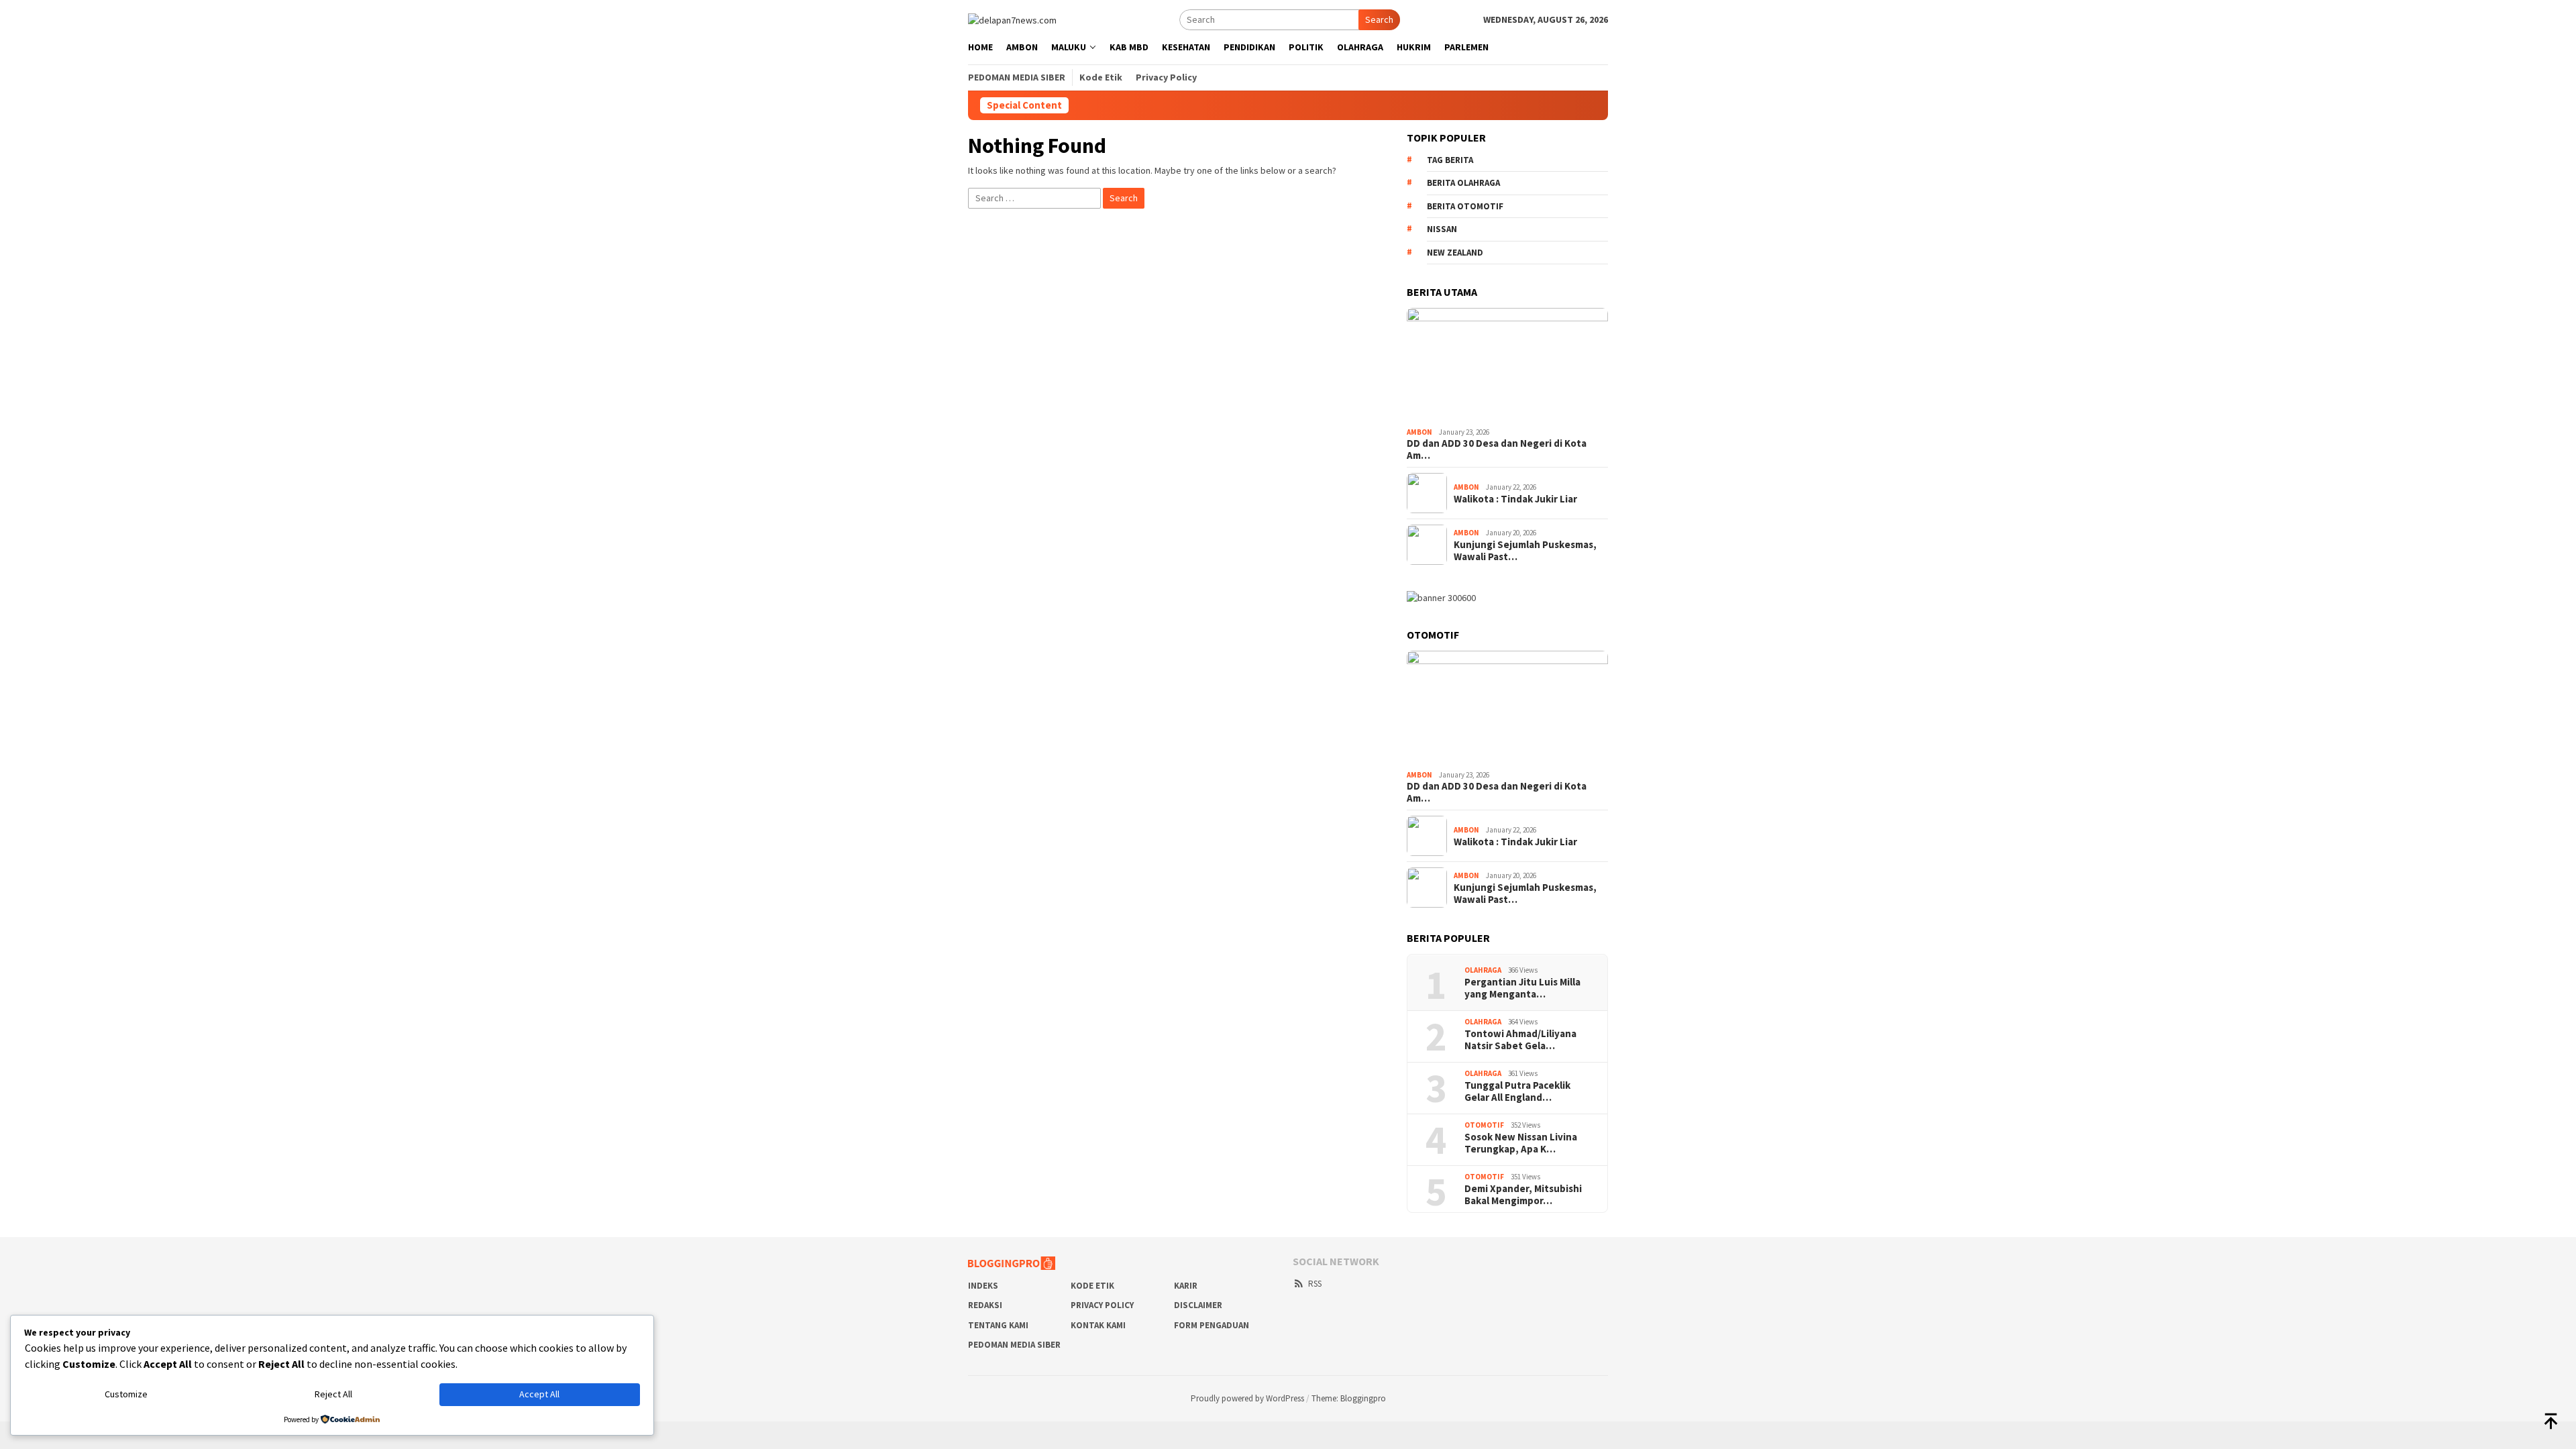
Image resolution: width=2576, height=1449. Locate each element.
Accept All (539, 1394)
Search (1379, 19)
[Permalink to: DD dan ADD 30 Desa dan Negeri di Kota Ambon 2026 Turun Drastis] (1507, 365)
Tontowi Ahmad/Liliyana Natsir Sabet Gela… (1520, 1040)
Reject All (333, 1394)
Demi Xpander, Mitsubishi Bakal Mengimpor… (1523, 1195)
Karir (1186, 1286)
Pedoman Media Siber (1014, 1345)
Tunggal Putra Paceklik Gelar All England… (1517, 1091)
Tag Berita (1450, 160)
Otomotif (1484, 1125)
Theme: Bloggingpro (1349, 1398)
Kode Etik (1092, 1286)
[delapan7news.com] (1012, 19)
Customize (126, 1394)
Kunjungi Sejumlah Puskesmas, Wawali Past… (1525, 551)
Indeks (983, 1286)
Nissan (1442, 229)
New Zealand (1455, 253)
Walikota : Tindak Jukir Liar (1515, 499)
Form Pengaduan (1212, 1325)
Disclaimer (1198, 1305)
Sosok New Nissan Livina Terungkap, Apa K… (1521, 1143)
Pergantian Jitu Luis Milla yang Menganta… (1522, 988)
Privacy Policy (1102, 1305)
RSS (1315, 1284)
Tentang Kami (998, 1325)
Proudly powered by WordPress (1247, 1398)
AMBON (1419, 432)
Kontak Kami (1098, 1325)
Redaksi (985, 1305)
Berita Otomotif (1465, 206)
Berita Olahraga (1463, 183)
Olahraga (1483, 970)
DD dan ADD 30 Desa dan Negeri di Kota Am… (1497, 449)
